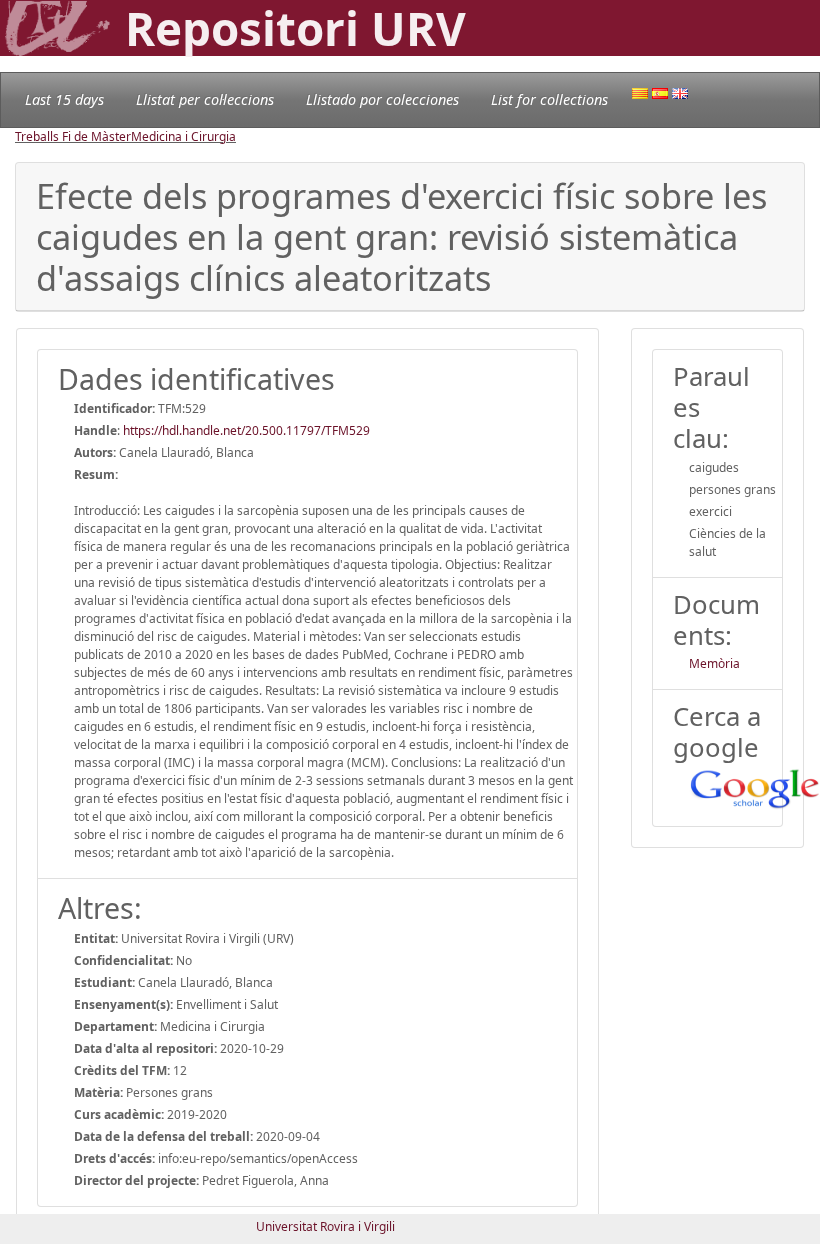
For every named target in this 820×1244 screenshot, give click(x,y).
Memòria (714, 663)
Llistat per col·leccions (205, 99)
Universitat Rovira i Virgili (325, 1226)
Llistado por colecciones (382, 99)
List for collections (549, 99)
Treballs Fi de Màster (73, 136)
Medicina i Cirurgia (183, 136)
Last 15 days (64, 99)
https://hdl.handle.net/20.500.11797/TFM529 (246, 430)
